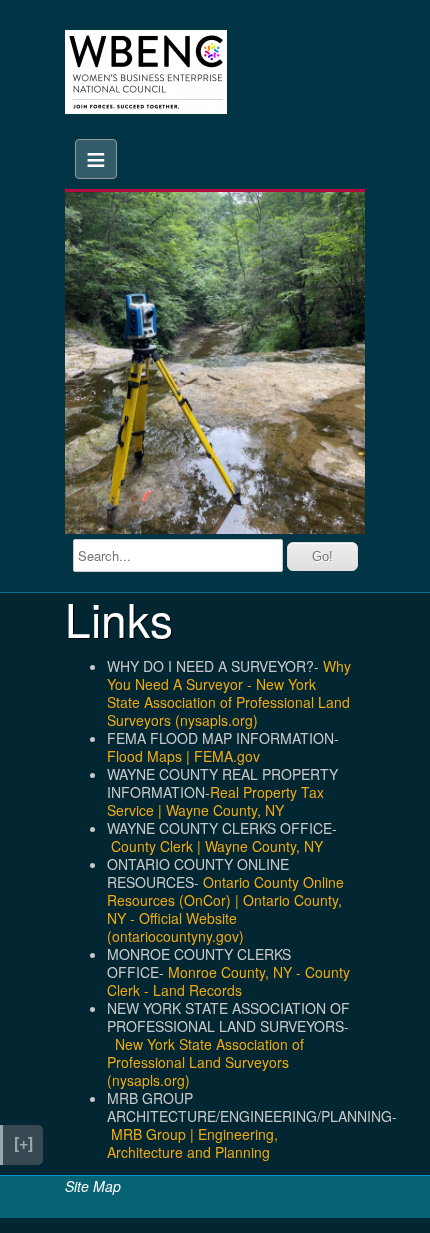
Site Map (93, 1186)
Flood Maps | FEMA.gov (183, 756)
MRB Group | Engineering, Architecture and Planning (192, 1143)
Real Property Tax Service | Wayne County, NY (215, 801)
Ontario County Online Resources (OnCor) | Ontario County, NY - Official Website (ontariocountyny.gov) (225, 909)
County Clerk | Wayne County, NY (217, 846)
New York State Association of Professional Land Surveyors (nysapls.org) (205, 1062)
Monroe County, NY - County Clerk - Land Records (228, 981)
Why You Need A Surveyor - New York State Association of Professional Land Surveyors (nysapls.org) (229, 693)
